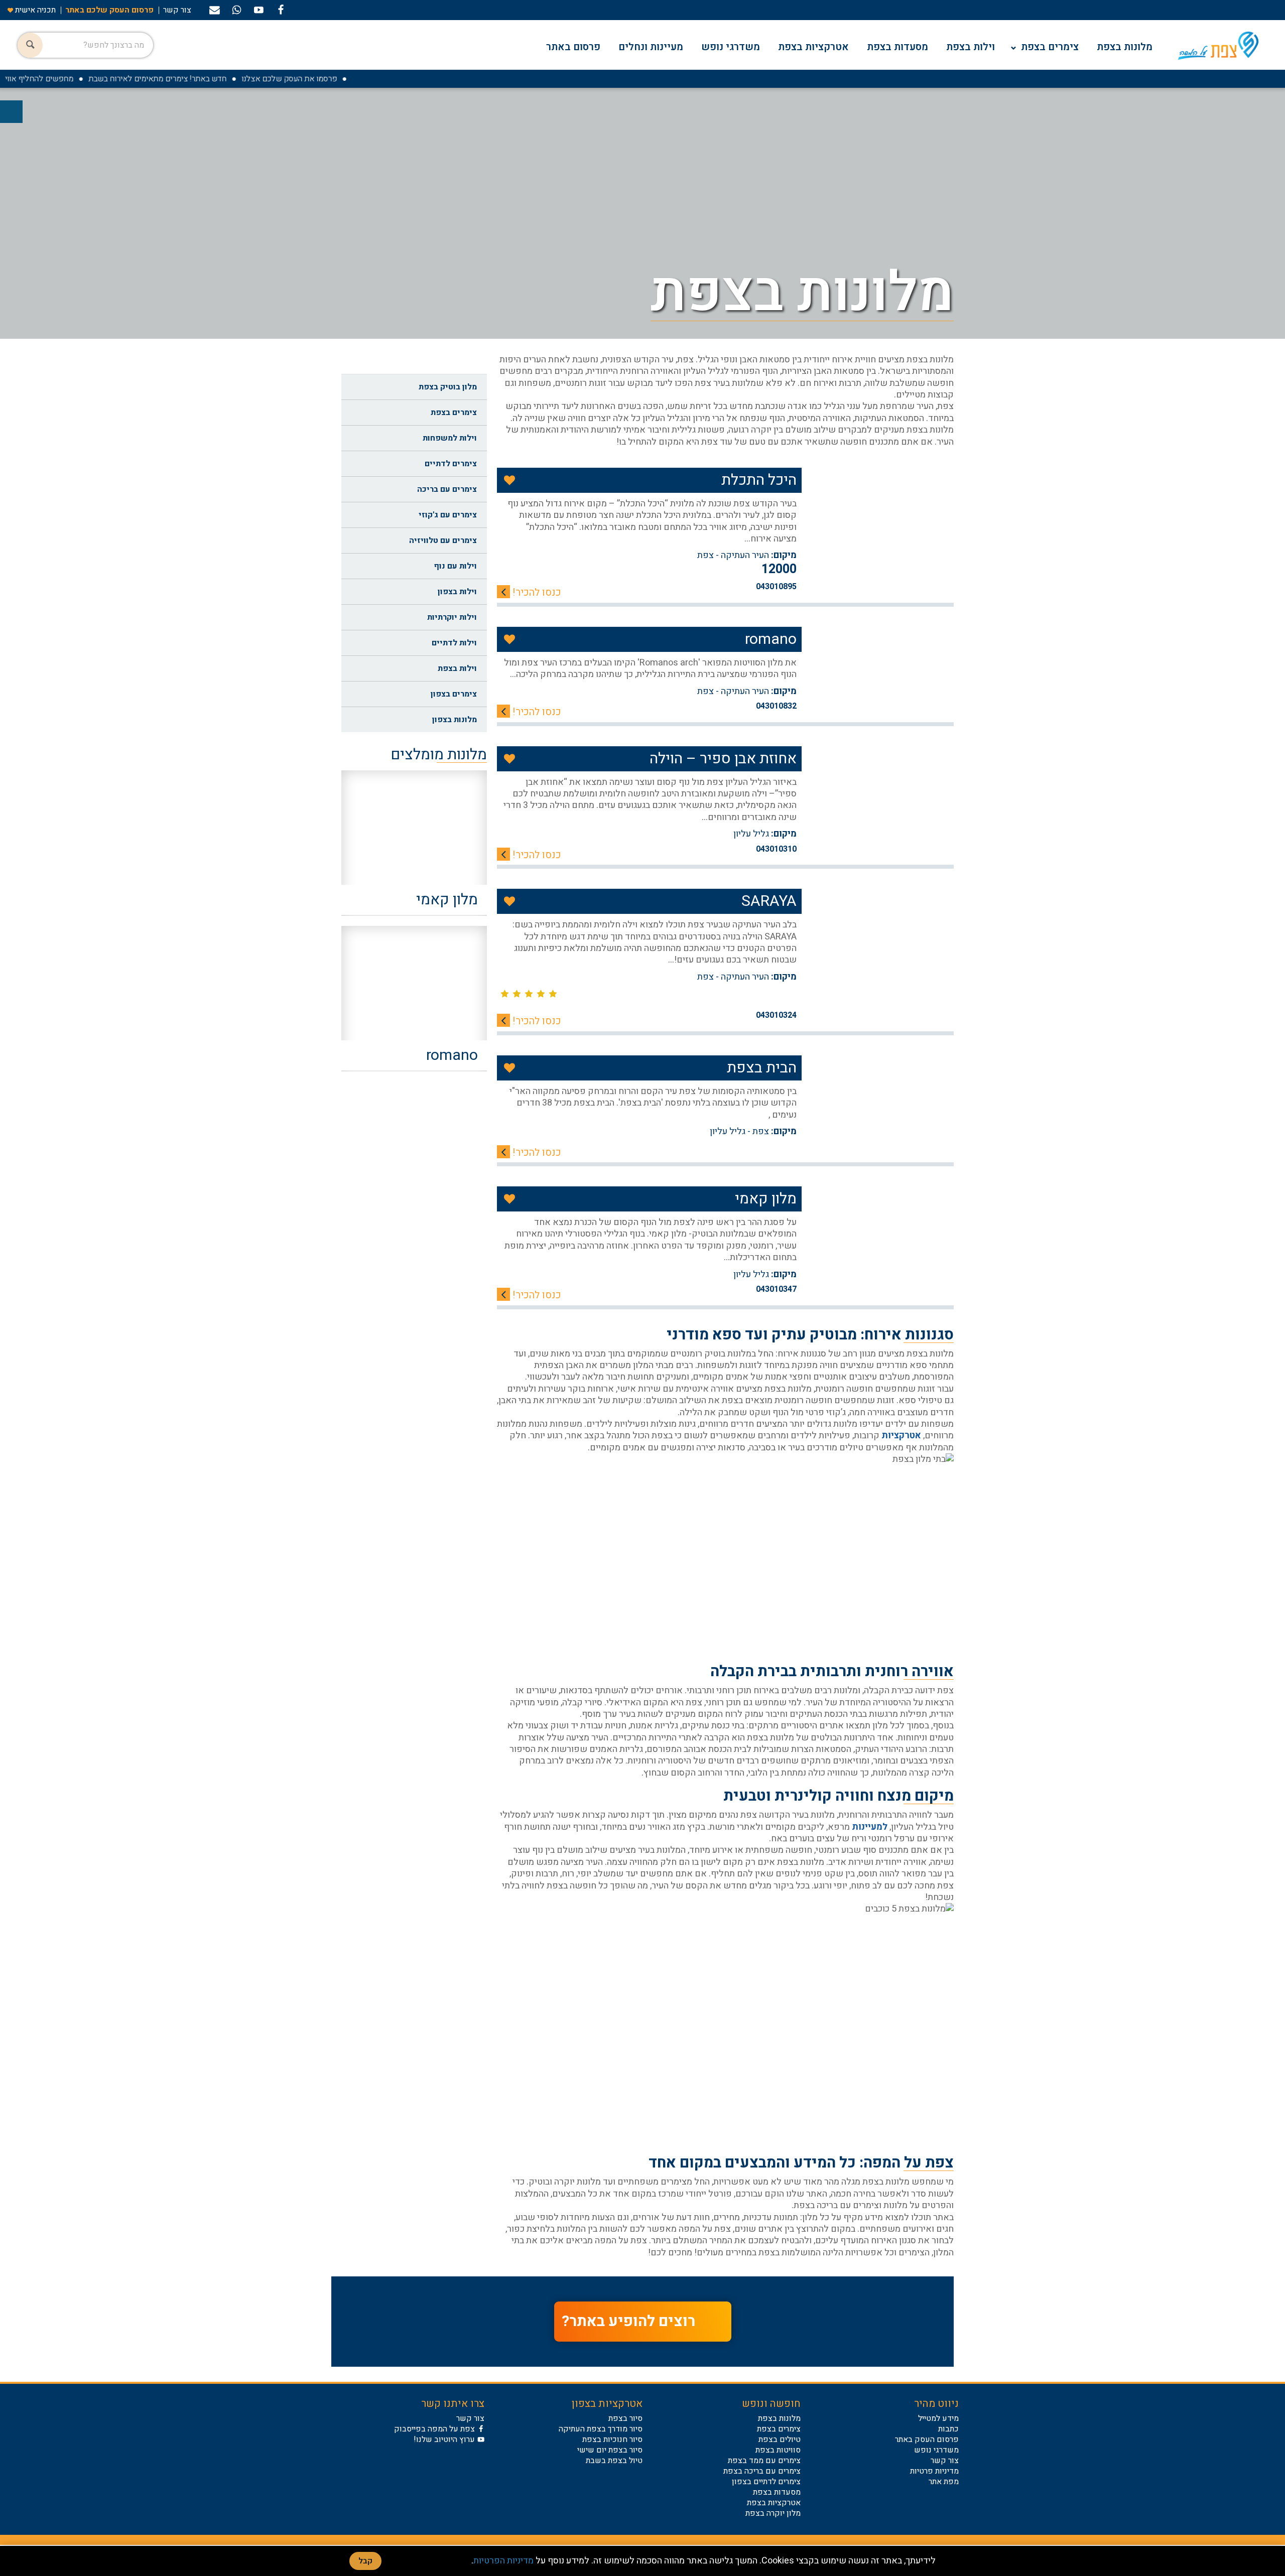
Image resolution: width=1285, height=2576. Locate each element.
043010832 (776, 706)
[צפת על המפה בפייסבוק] (281, 9)
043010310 (776, 849)
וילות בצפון (457, 592)
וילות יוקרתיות (452, 617)
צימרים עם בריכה (447, 489)
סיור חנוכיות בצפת (612, 2439)
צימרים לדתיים (451, 464)
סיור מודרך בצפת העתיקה (601, 2429)
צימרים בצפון (454, 694)
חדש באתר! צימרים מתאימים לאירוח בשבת (195, 79)
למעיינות (870, 1827)
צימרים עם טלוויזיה (443, 540)
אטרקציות (901, 1436)
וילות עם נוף (455, 566)
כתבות (948, 2429)
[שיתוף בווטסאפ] (237, 9)
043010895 (776, 587)
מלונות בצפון (455, 720)
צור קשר (177, 10)
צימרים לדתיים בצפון (766, 2482)
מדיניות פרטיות (934, 2471)
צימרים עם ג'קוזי (448, 515)
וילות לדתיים (454, 643)
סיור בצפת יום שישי (610, 2450)
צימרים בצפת (1050, 47)
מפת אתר (944, 2482)
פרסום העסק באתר (927, 2439)
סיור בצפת (625, 2418)
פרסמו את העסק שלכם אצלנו (326, 79)
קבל (365, 2561)
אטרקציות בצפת (813, 47)
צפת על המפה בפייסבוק (434, 2429)
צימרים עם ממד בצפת (764, 2461)
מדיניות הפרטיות (503, 2561)
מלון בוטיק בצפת (448, 387)
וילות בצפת (971, 47)
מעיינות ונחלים (651, 47)
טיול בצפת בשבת (614, 2461)
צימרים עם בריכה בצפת (762, 2471)
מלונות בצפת (1125, 47)
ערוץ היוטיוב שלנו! (444, 2439)
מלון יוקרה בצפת (773, 2513)
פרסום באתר (573, 47)
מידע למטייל (938, 2418)
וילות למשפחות (450, 438)
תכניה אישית (34, 10)
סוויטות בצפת (778, 2450)
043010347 (776, 1289)
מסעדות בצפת (897, 47)
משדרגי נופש (731, 47)
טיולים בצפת (780, 2439)
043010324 (776, 1015)
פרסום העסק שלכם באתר (109, 10)
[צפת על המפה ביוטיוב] (259, 9)
